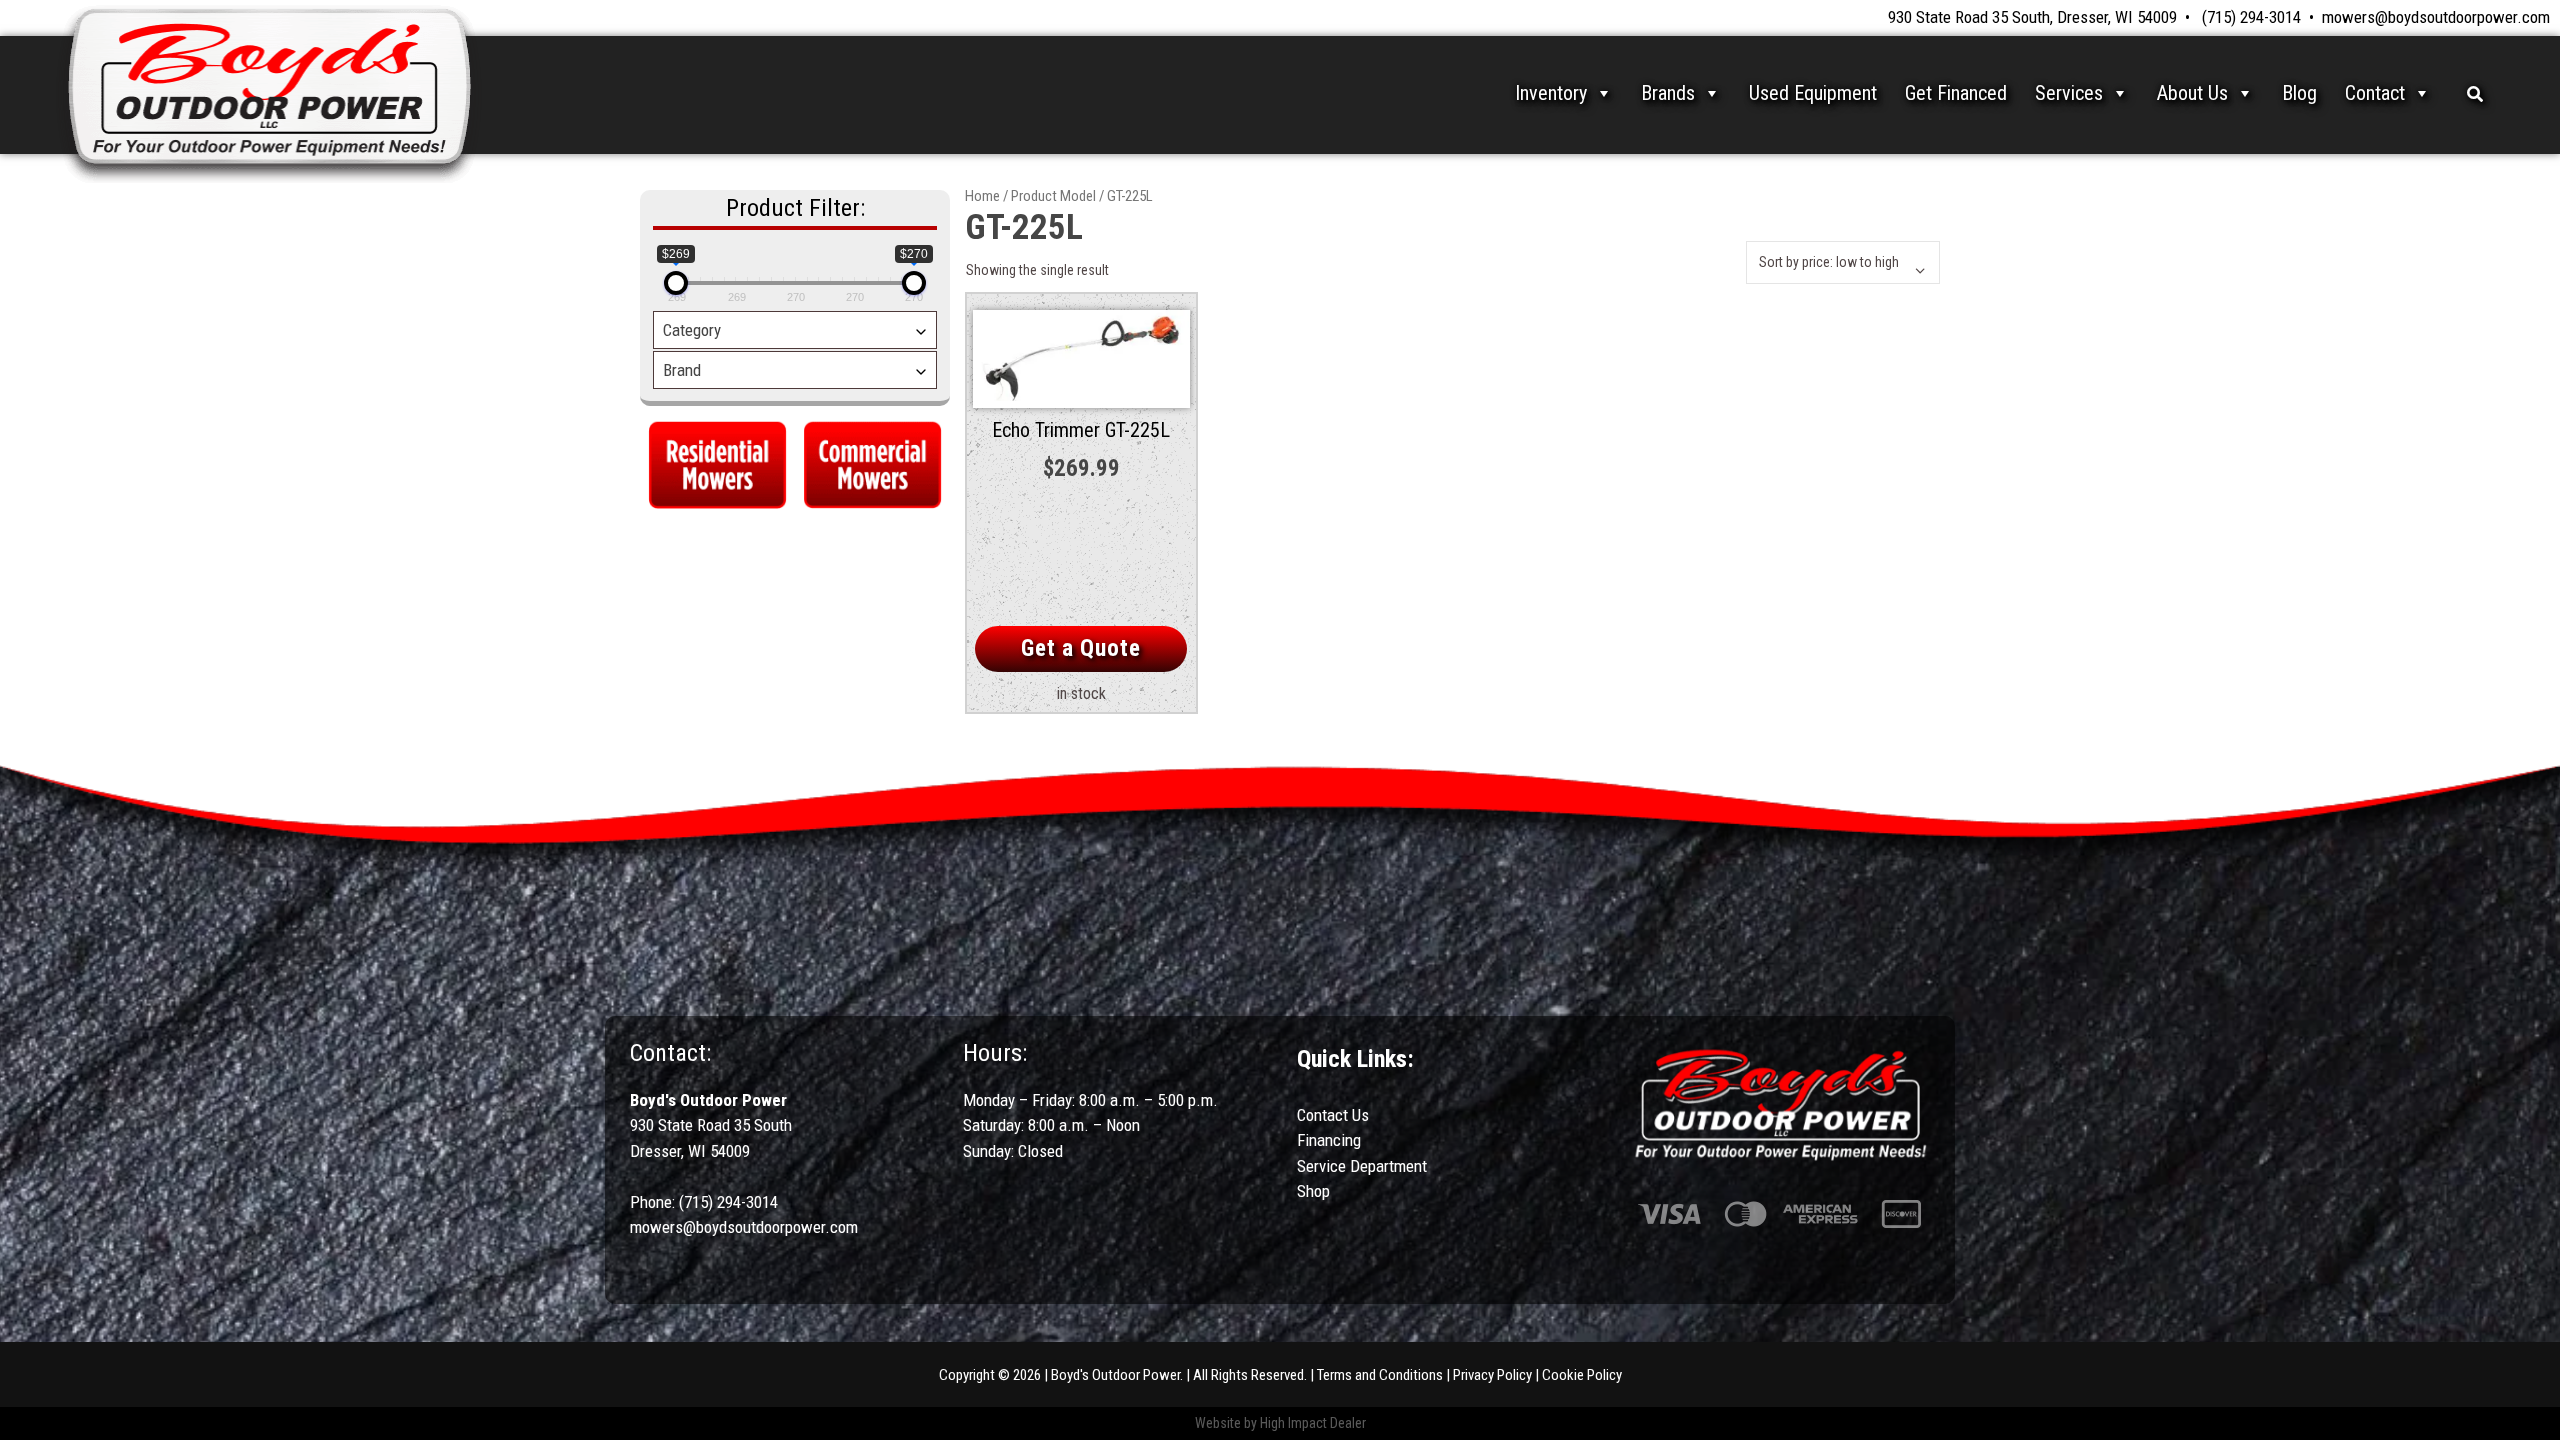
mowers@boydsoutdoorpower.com (2436, 17)
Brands (1668, 93)
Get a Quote (1081, 648)
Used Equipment (1813, 93)
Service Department (1362, 1166)
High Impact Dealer (1313, 1423)
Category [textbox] (692, 330)
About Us (2192, 93)
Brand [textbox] (682, 370)
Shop (1313, 1191)
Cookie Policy (1582, 1375)
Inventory (1551, 93)
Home (982, 196)
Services (2069, 93)
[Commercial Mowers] (872, 462)
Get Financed (1956, 93)
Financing (1329, 1140)
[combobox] (795, 330)
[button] (2475, 93)
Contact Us (1333, 1115)
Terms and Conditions (1380, 1375)
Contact (2375, 93)
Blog (2299, 93)
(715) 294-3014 (2251, 17)
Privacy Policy (1492, 1375)
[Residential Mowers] (717, 462)
